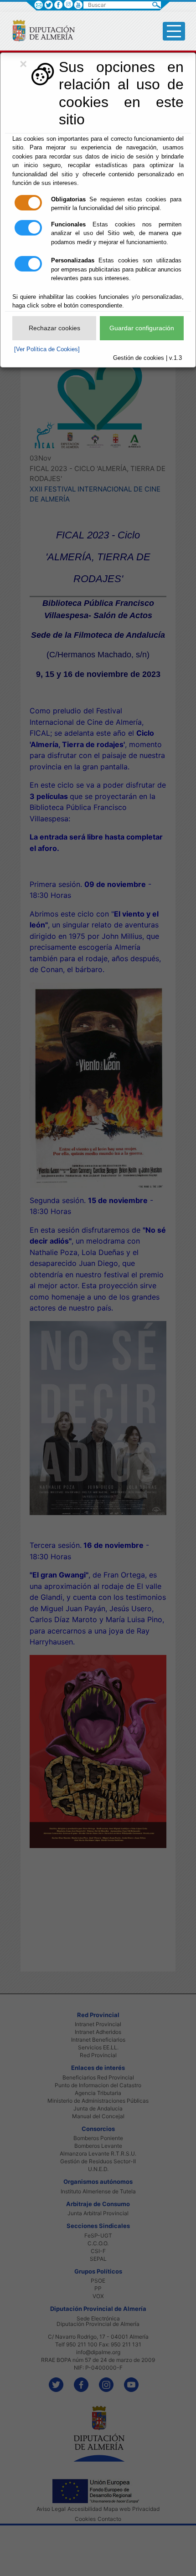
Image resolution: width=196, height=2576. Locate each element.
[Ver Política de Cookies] (47, 349)
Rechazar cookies (54, 328)
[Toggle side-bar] (174, 31)
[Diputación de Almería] (40, 30)
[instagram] (68, 4)
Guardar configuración (142, 328)
